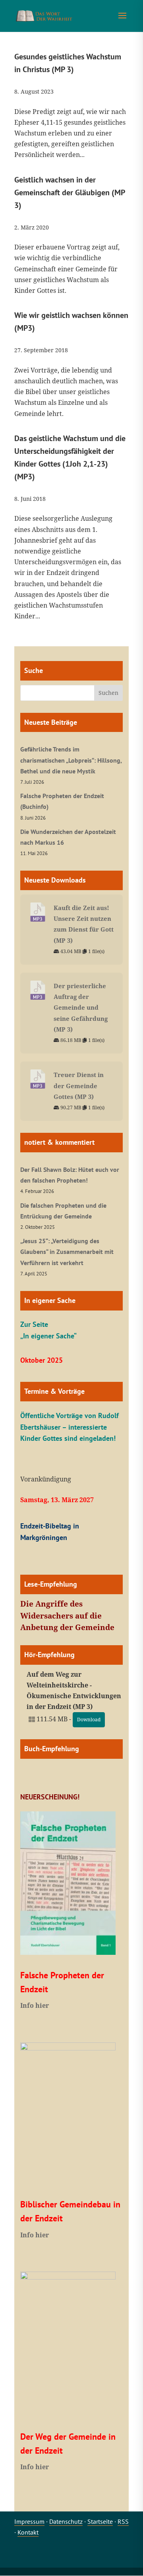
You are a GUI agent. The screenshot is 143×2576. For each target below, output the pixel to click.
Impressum (29, 2521)
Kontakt (28, 2532)
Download (89, 1720)
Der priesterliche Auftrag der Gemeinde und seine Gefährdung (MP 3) (81, 1007)
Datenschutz (66, 2521)
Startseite (100, 2521)
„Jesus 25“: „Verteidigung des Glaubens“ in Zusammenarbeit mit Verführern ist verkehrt (67, 1252)
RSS (123, 2521)
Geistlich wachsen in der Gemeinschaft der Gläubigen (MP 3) (70, 192)
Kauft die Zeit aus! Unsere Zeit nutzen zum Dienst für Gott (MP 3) (84, 924)
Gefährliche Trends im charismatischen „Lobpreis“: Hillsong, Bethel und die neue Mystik (71, 760)
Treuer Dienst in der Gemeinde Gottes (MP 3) (79, 1085)
